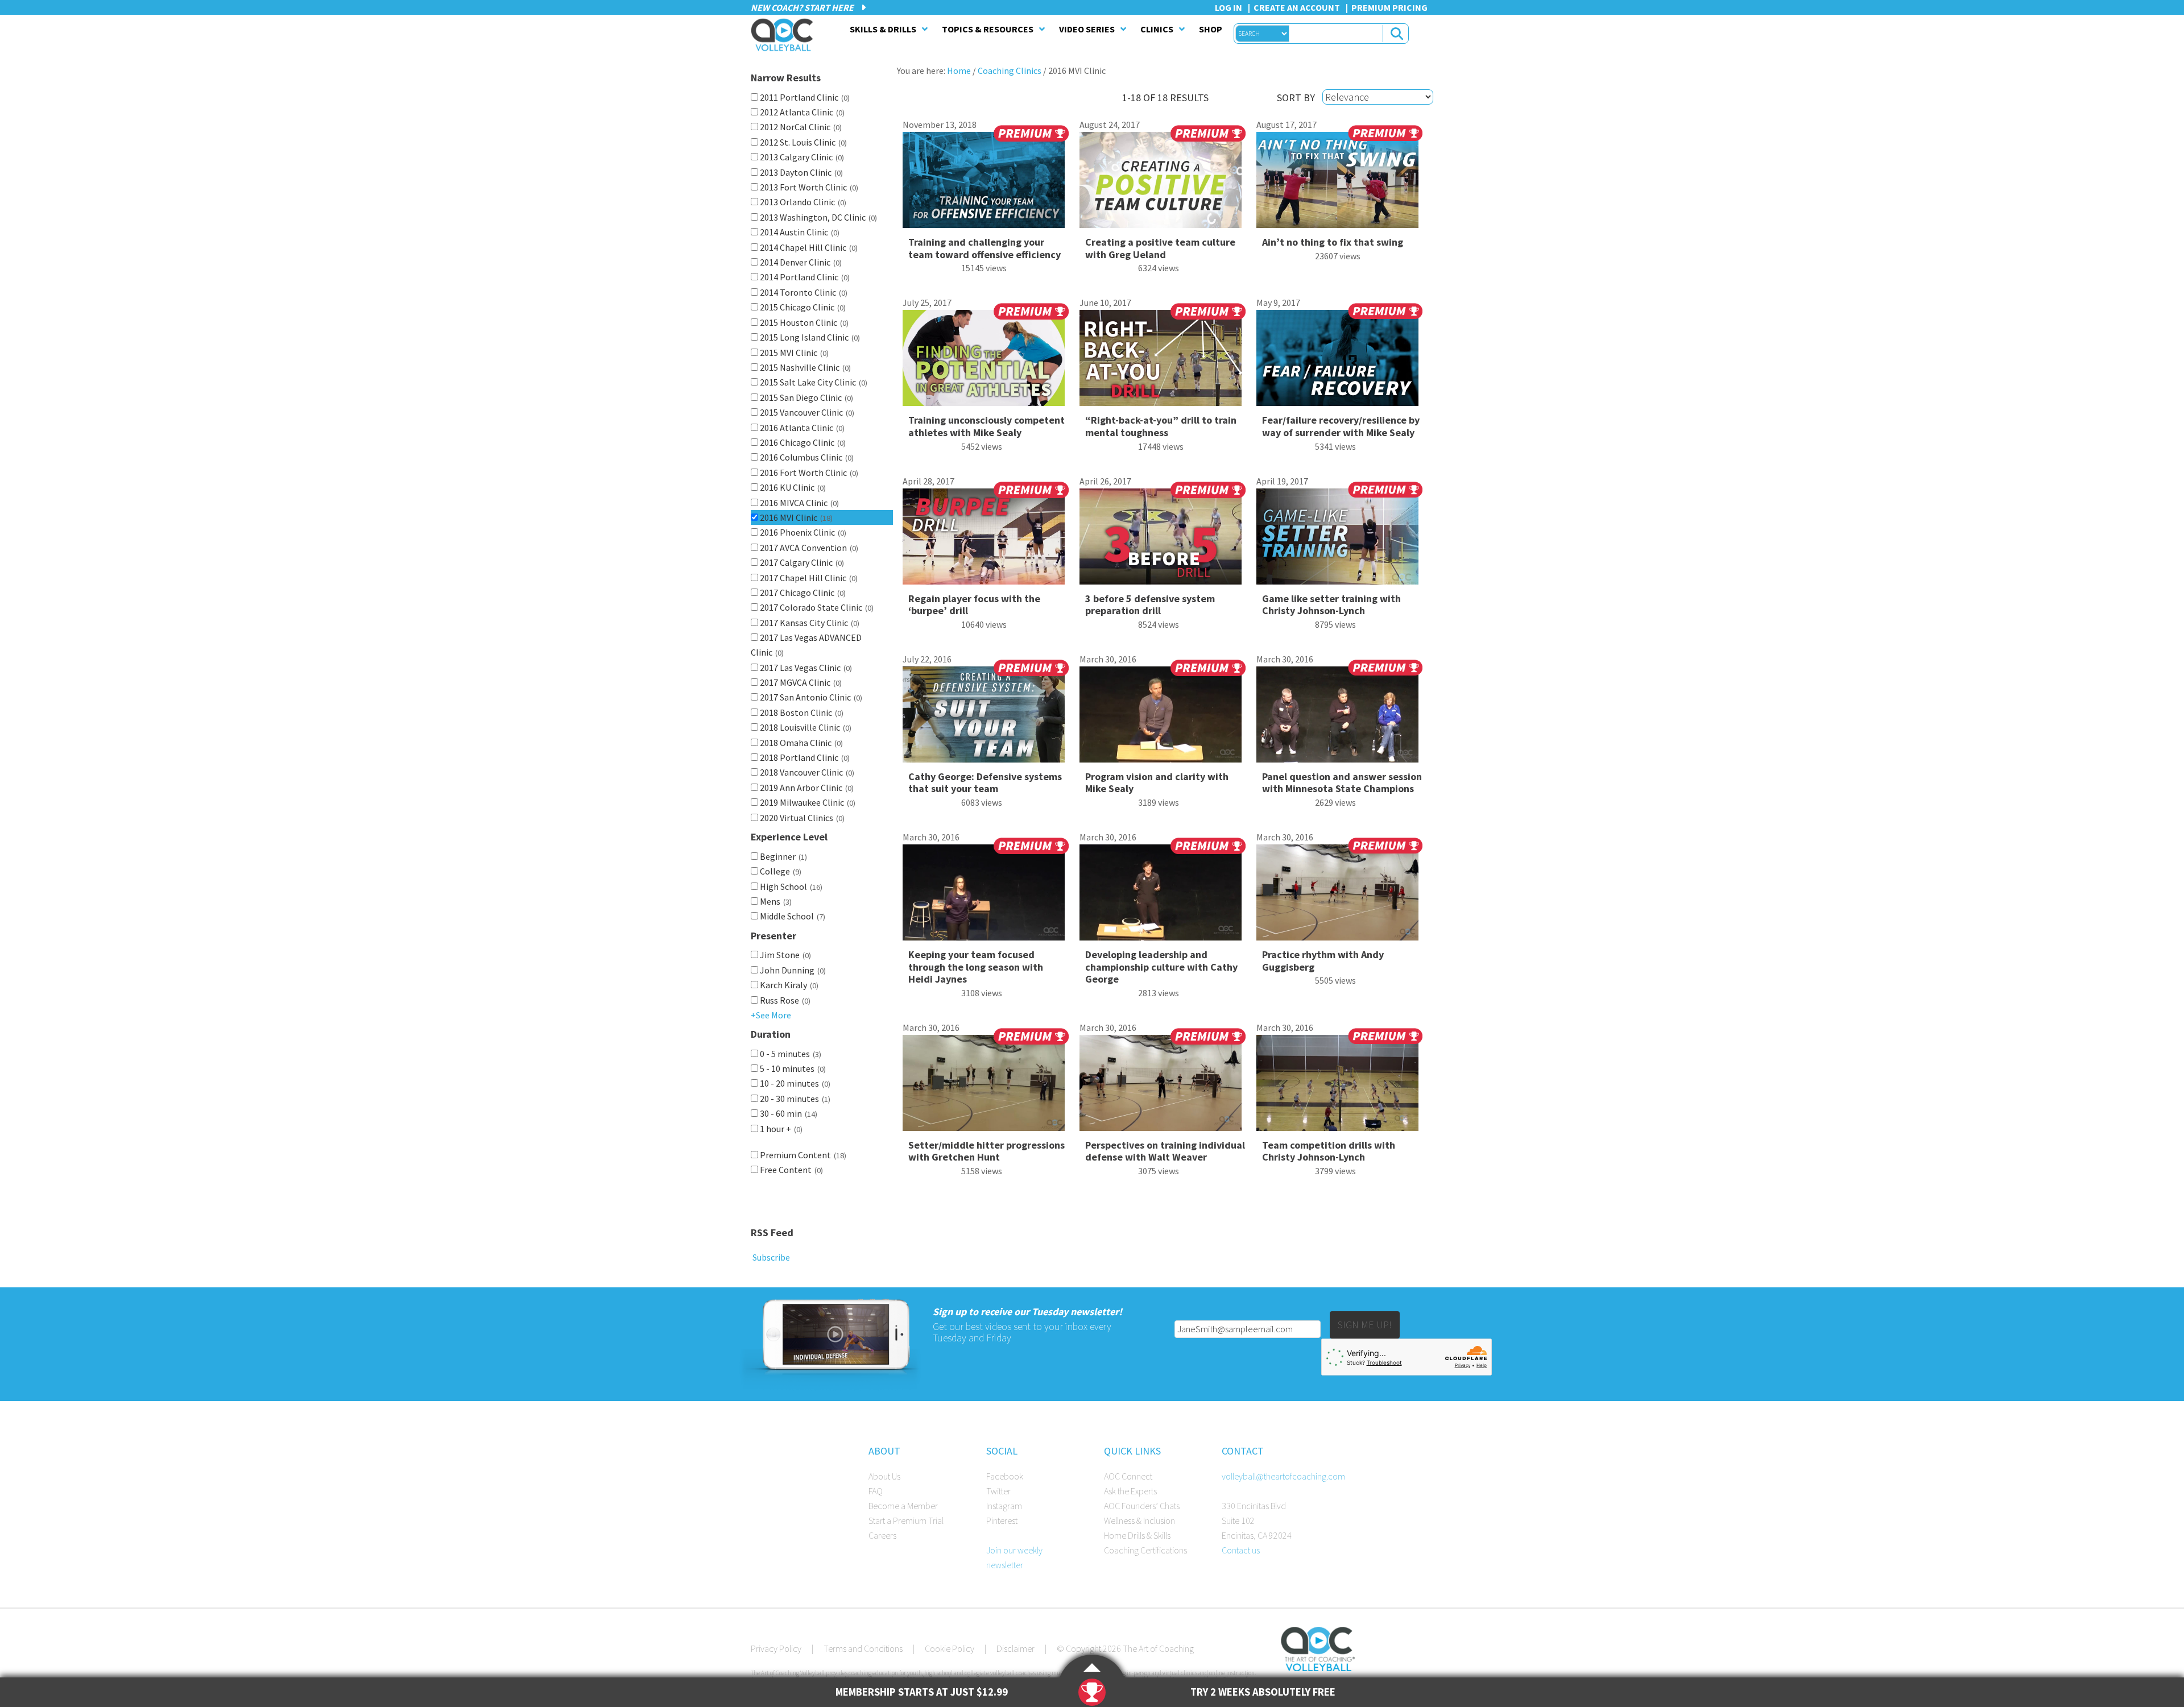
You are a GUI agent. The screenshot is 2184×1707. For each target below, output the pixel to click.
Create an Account (1297, 7)
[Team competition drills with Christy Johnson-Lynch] (1339, 1087)
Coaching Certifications (1145, 1550)
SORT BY (1296, 98)
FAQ (876, 1491)
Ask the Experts (1130, 1491)
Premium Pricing (1389, 7)
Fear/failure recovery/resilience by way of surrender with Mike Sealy (1341, 426)
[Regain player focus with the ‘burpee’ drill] (986, 540)
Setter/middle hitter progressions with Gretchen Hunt (986, 1151)
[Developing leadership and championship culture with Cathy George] (1163, 896)
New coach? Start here (803, 7)
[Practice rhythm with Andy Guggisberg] (1339, 896)
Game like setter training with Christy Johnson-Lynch (1331, 605)
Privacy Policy (776, 1648)
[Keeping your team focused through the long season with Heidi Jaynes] (986, 896)
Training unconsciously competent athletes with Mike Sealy (986, 426)
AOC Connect (1128, 1476)
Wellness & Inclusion (1139, 1520)
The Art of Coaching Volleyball (785, 35)
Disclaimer (1016, 1648)
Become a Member (903, 1506)
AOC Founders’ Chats (1142, 1506)
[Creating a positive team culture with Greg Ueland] (1163, 184)
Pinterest (1002, 1520)
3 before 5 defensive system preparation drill (1150, 605)
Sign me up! (1365, 1325)
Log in (1228, 7)
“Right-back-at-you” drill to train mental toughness (1161, 426)
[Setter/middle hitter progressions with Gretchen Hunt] (986, 1087)
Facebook (1005, 1476)
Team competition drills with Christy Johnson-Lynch (1329, 1151)
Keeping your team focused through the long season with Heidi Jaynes (976, 967)
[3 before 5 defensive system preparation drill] (1163, 540)
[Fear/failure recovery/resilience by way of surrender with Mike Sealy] (1339, 362)
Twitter (998, 1491)
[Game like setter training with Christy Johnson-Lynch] (1339, 540)
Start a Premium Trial (906, 1520)
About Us (884, 1476)
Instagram (1004, 1506)
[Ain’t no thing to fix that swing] (1339, 184)
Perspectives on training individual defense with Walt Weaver (1165, 1151)
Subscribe (770, 1257)
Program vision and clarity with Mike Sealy (1157, 783)
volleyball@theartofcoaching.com (1283, 1476)
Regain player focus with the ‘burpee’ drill (974, 605)
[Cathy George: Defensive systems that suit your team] (986, 718)
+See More (771, 1015)
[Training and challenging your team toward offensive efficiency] (986, 184)
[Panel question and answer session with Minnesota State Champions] (1339, 718)
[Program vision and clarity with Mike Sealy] (1163, 718)
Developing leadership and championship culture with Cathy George (1161, 967)
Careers (882, 1535)
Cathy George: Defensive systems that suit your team (985, 783)
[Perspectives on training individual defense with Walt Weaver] (1163, 1087)
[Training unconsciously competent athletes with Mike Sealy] (986, 362)
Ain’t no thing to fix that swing (1333, 242)
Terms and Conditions (863, 1648)
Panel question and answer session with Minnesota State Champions (1342, 783)
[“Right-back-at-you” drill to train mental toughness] (1163, 362)
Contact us (1241, 1550)
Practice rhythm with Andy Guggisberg (1323, 961)
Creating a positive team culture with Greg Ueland (1160, 248)
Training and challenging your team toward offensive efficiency (985, 248)
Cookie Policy (950, 1648)
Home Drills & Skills (1137, 1535)
